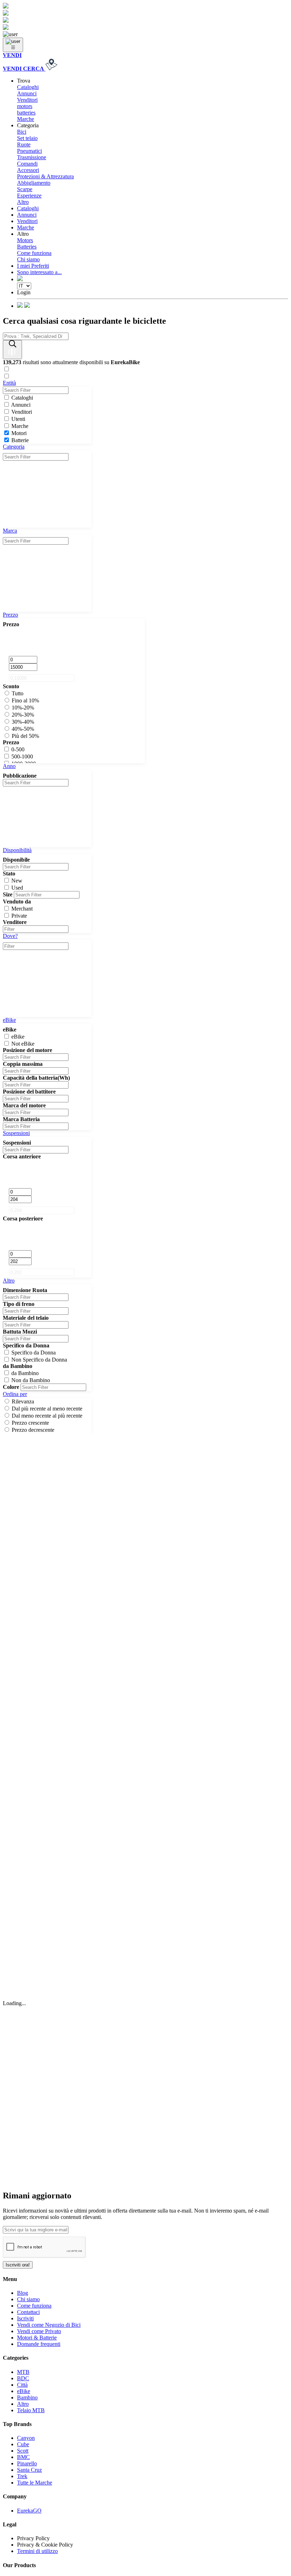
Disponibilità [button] (17, 850)
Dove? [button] (10, 936)
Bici (22, 132)
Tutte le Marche (35, 2483)
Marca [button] (10, 531)
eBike (24, 2391)
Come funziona (34, 253)
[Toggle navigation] (13, 45)
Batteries (27, 247)
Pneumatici (29, 151)
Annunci (27, 93)
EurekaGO (29, 2511)
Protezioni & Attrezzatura (45, 176)
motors (25, 106)
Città (22, 2385)
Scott (23, 2451)
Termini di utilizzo (37, 2551)
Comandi (27, 164)
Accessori (28, 170)
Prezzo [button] (10, 615)
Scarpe (25, 189)
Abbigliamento (34, 183)
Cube (23, 2444)
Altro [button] (9, 1281)
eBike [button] (9, 1020)
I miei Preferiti (33, 266)
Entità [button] (9, 383)
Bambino (27, 2397)
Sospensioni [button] (16, 1133)
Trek (22, 2476)
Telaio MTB (31, 2410)
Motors (25, 240)
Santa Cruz (29, 2470)
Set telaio (27, 138)
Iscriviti (25, 2318)
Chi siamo (28, 259)
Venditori (27, 100)
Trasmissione (32, 157)
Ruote (24, 144)
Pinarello (27, 2463)
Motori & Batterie (37, 2338)
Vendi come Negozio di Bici (49, 2325)
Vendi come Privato (39, 2331)
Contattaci (28, 2312)
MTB (23, 2372)
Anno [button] (9, 766)
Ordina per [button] (15, 1394)
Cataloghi (28, 87)
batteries (26, 113)
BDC (23, 2378)
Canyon (26, 2438)
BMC (23, 2457)
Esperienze (29, 196)
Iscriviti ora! (18, 2265)
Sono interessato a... (39, 272)
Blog (23, 2293)
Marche (26, 119)
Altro (23, 202)
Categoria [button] (14, 447)
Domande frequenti (39, 2344)
